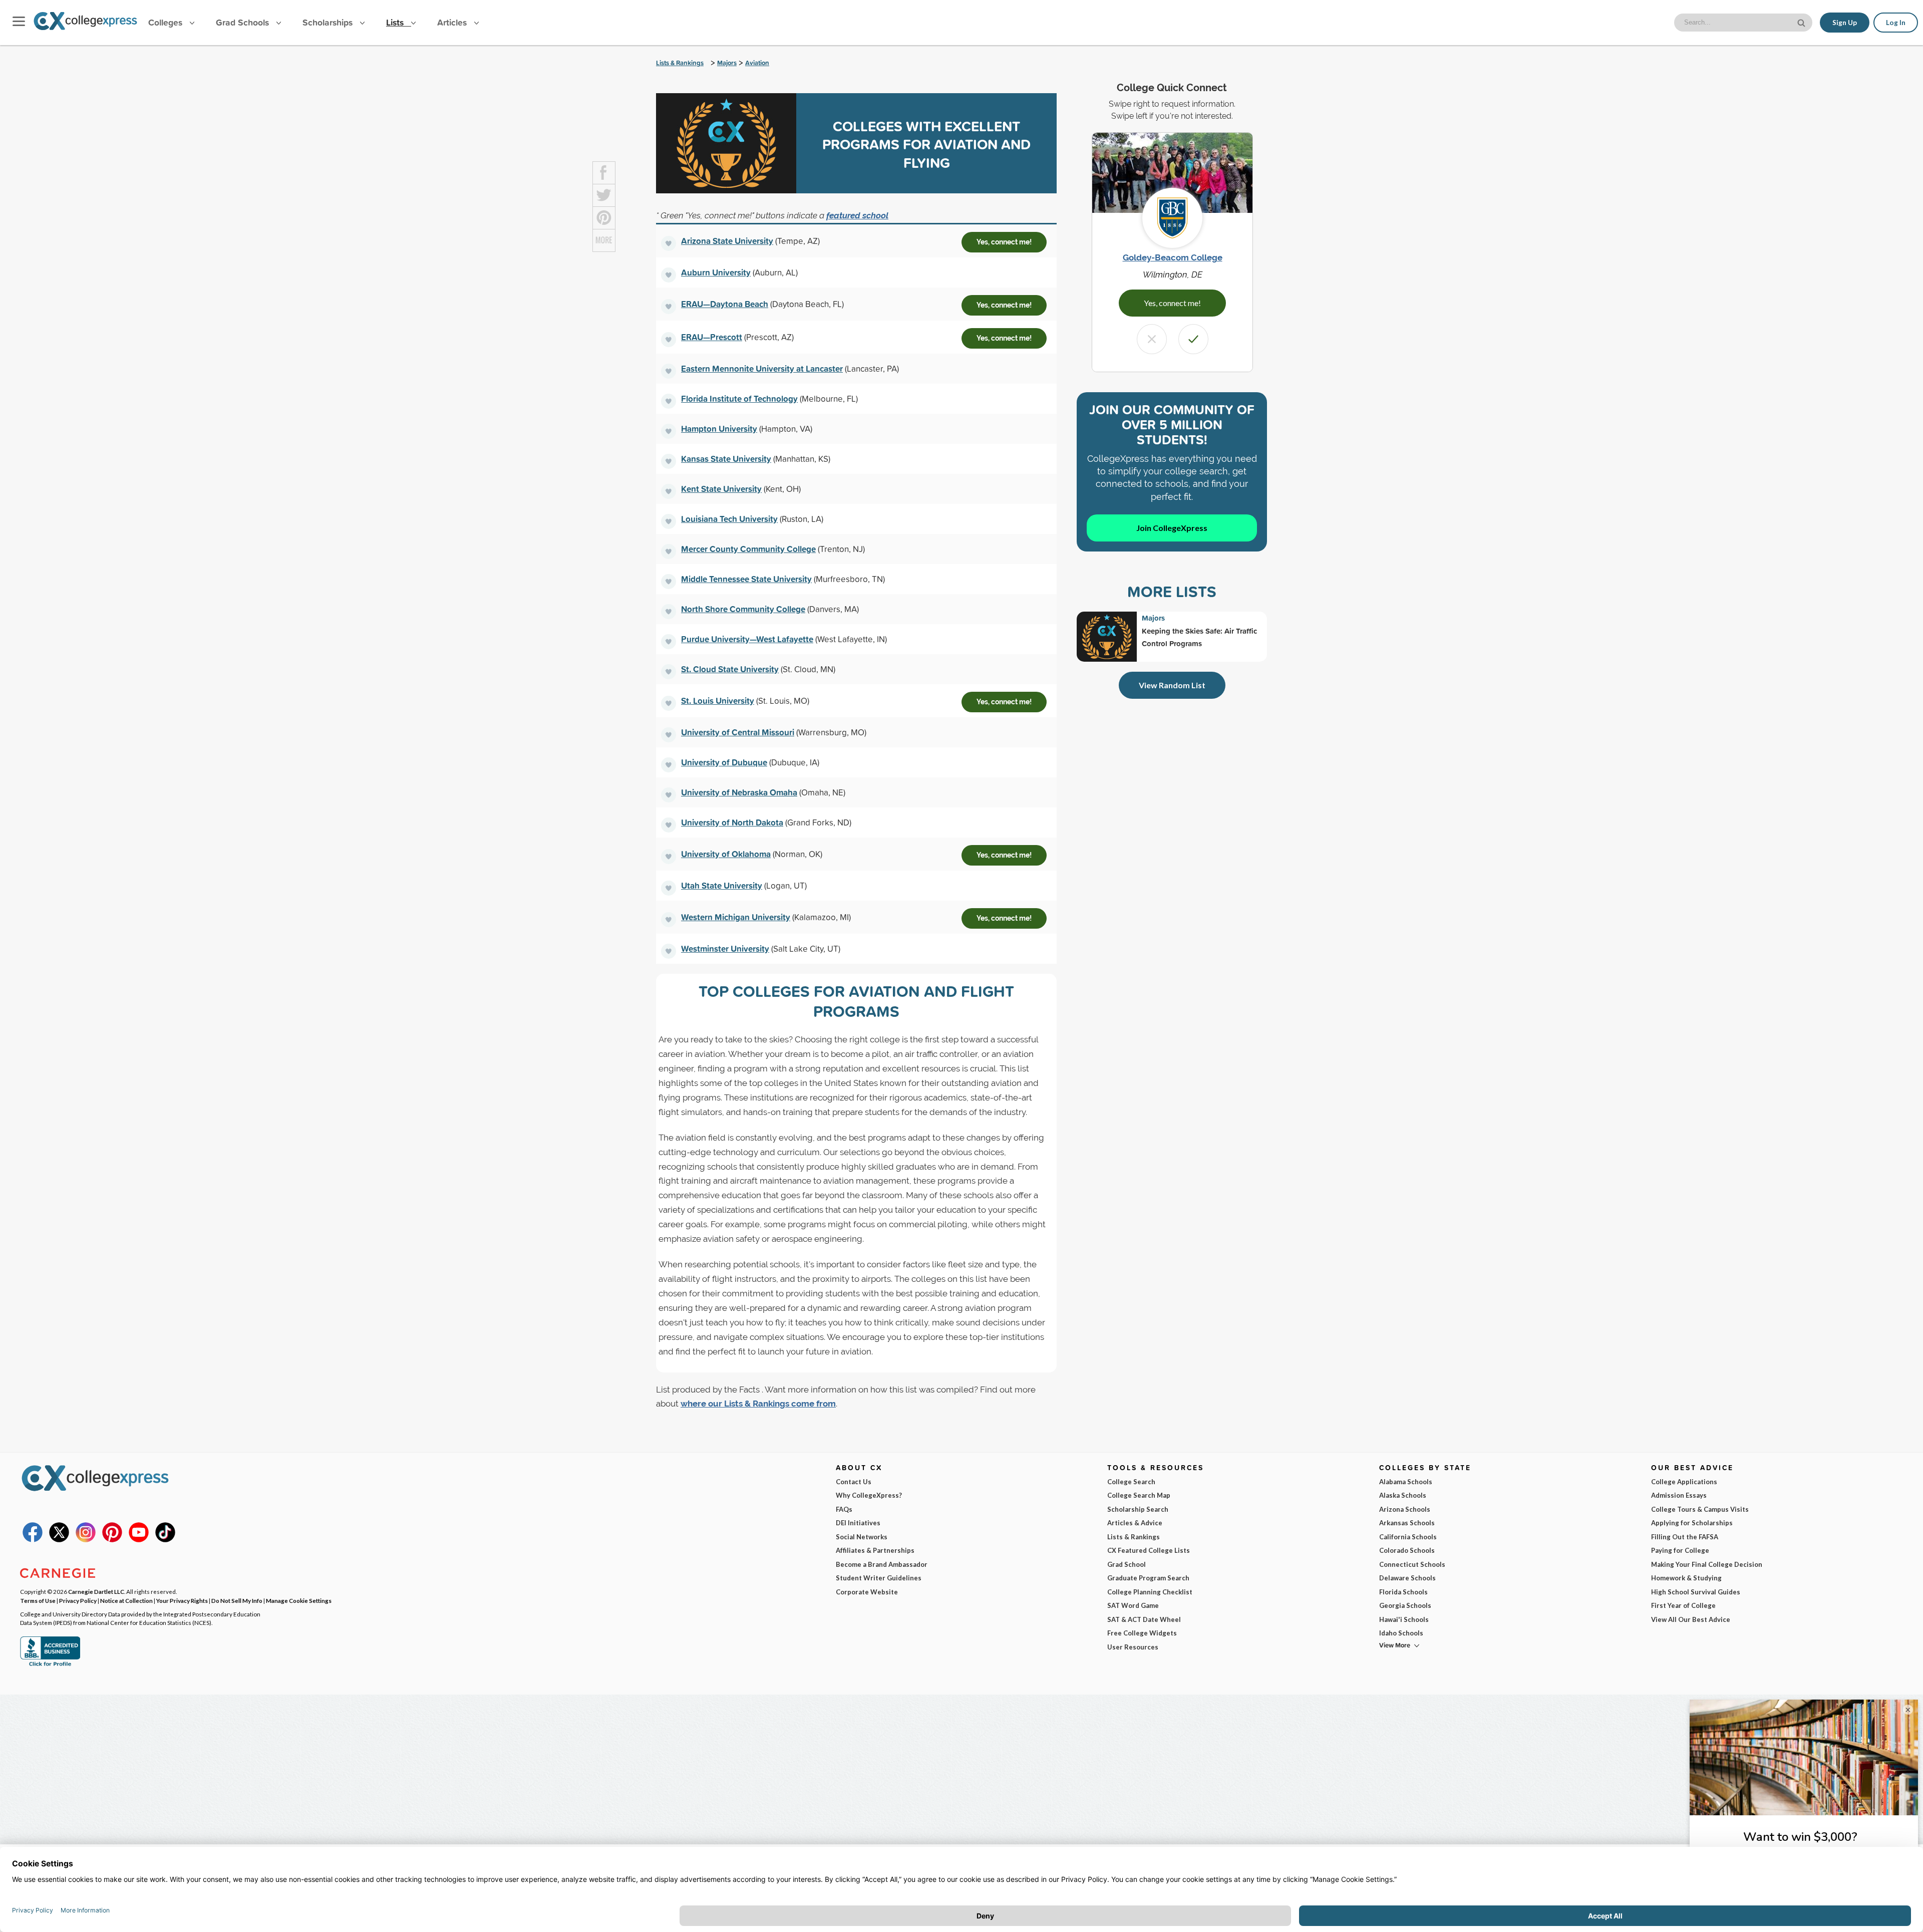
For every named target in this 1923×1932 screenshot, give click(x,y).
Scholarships (329, 22)
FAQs (844, 1509)
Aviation (757, 63)
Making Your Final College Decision (1707, 1564)
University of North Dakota (732, 822)
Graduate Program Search (1148, 1578)
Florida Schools (1403, 1592)
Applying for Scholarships (1692, 1523)
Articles (453, 22)
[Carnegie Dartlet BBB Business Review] (50, 1665)
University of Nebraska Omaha (739, 792)
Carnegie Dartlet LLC (96, 1591)
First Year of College (1683, 1605)
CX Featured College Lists (1149, 1550)
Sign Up (1845, 23)
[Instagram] (86, 1540)
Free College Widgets (1142, 1633)
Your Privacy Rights (182, 1600)
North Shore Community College (743, 609)
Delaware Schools (1407, 1578)
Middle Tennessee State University (746, 579)
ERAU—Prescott (712, 337)
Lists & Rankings (680, 63)
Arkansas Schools (1407, 1523)
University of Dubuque (724, 762)
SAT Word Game (1133, 1605)
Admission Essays (1679, 1495)
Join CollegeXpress (1172, 528)
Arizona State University (727, 241)
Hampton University (719, 429)
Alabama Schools (1406, 1482)
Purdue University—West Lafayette (747, 639)
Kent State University (721, 489)
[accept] (1193, 339)
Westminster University (725, 948)
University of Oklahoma (726, 854)
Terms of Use (38, 1600)
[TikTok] (165, 1540)
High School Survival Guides (1696, 1592)
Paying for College (1680, 1550)
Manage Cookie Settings (299, 1600)
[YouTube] (139, 1540)
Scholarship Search (1138, 1509)
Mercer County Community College (748, 549)
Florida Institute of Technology (739, 398)
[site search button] (1802, 22)
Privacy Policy (78, 1600)
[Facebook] (33, 1540)
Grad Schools (244, 22)
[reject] (1152, 339)
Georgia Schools (1405, 1605)
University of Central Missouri (738, 732)
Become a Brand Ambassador (882, 1564)
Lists (396, 22)
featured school (857, 215)
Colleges (165, 22)
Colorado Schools (1407, 1550)
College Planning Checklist (1150, 1592)
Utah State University (722, 885)
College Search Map (1139, 1495)
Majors (727, 63)
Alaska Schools (1403, 1495)
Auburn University (716, 272)
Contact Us (854, 1482)
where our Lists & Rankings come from (758, 1404)
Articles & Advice (1135, 1523)
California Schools (1408, 1537)
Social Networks (862, 1537)
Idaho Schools (1401, 1633)
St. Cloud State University (730, 669)
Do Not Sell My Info (237, 1600)
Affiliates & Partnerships (875, 1550)
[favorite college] (669, 243)
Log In (1896, 23)
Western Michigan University (736, 917)
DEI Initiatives (858, 1523)
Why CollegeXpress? (869, 1495)
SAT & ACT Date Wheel (1144, 1619)
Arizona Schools (1405, 1509)
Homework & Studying (1686, 1578)
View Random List (1172, 685)
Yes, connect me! (1004, 242)
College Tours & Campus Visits (1700, 1509)
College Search (1131, 1482)
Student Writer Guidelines (879, 1578)
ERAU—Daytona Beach (725, 304)
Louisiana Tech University (729, 519)
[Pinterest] (112, 1540)
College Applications (1684, 1482)
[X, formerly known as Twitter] (59, 1540)
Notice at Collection (126, 1600)
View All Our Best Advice (1691, 1619)
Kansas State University (726, 459)
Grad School (1127, 1564)
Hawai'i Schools (1404, 1619)
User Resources (1133, 1647)
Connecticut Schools (1412, 1564)
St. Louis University (718, 701)
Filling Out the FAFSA (1685, 1537)
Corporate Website (867, 1592)
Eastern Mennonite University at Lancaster (762, 368)
